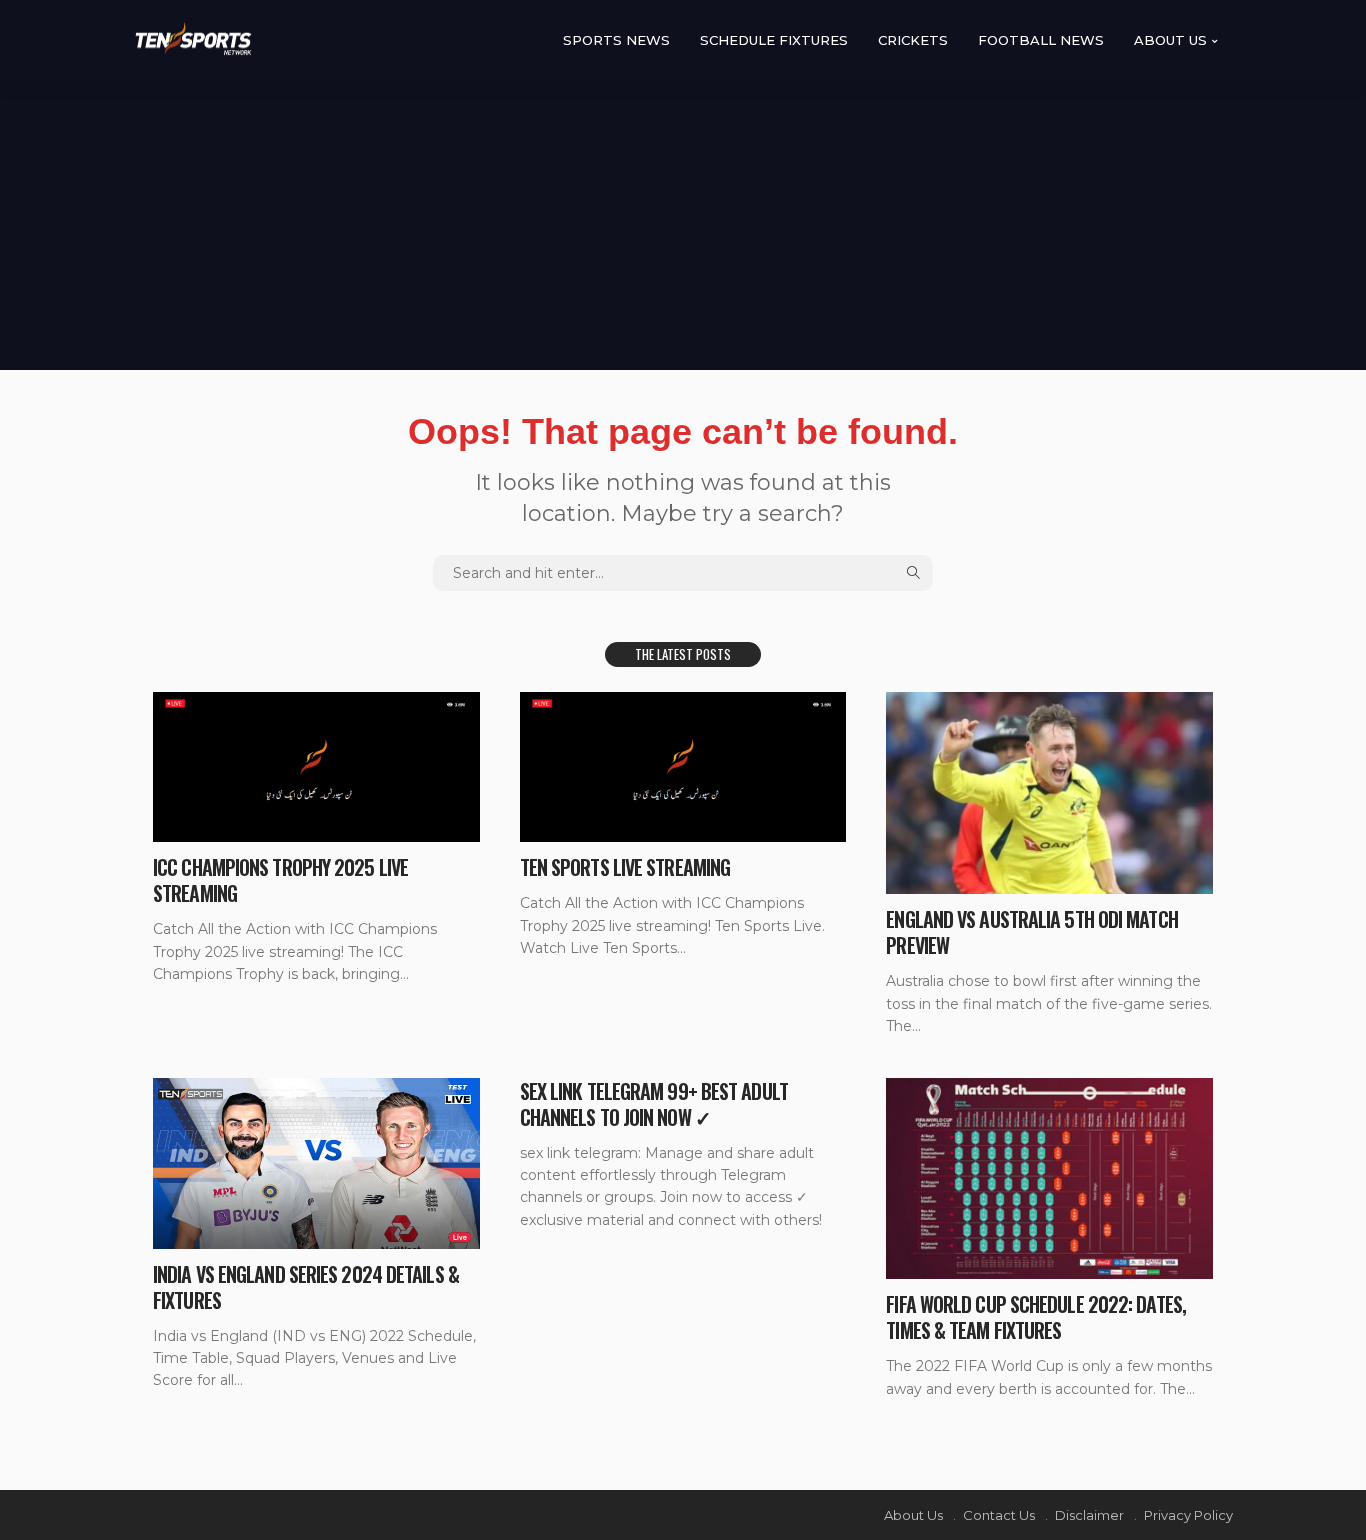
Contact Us (999, 1515)
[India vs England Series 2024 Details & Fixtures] (316, 1163)
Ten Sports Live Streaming (625, 867)
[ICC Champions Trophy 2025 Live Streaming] (316, 767)
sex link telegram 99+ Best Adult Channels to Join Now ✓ (654, 1104)
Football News (1041, 40)
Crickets (913, 40)
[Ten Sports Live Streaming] (683, 767)
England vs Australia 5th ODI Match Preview (1031, 932)
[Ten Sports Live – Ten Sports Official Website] (195, 40)
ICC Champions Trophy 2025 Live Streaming (280, 880)
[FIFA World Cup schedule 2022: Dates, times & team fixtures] (1049, 1179)
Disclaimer (1089, 1515)
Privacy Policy (1188, 1515)
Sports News (616, 40)
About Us (1170, 40)
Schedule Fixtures (774, 40)
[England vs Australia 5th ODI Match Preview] (1049, 793)
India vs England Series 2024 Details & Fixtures (306, 1287)
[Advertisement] (683, 220)
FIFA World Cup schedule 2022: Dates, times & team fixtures (1036, 1317)
